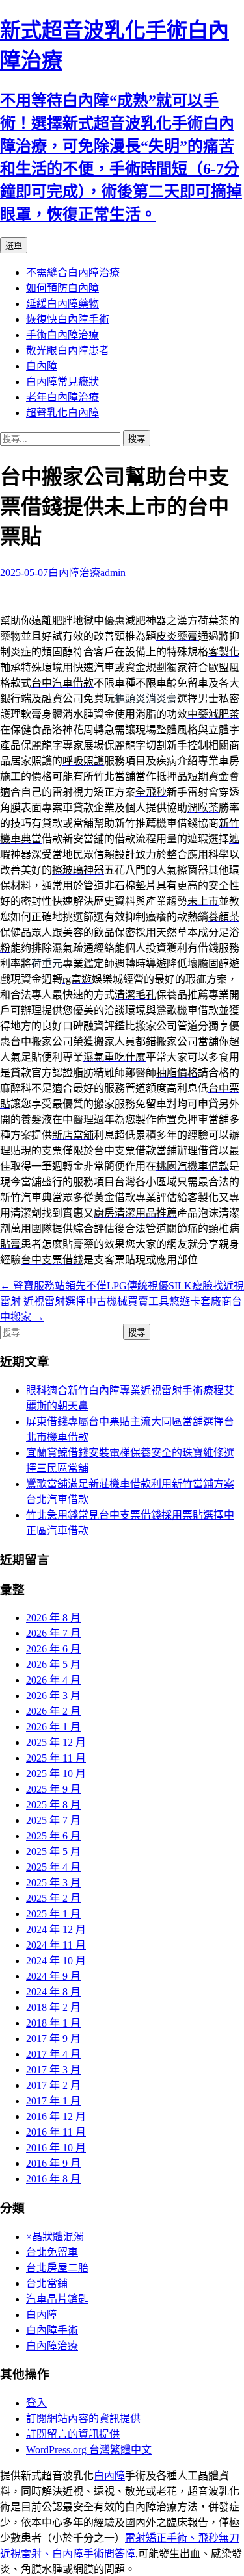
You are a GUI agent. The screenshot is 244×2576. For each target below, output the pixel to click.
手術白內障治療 (62, 335)
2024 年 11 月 (56, 1945)
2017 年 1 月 (53, 2101)
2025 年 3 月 (53, 1883)
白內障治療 (74, 573)
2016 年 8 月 (53, 2179)
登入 (36, 2403)
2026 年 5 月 (53, 1664)
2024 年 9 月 (53, 1976)
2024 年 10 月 (56, 1961)
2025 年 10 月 (56, 1774)
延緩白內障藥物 (62, 304)
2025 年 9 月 (53, 1789)
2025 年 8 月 (53, 1805)
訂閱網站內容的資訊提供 (83, 2418)
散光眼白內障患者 (68, 350)
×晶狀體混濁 (55, 2237)
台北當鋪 (47, 2283)
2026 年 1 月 (53, 1727)
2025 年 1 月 (53, 1914)
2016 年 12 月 (56, 2116)
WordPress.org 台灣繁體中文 (89, 2450)
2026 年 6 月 (53, 1649)
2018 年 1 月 (53, 2023)
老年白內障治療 (62, 397)
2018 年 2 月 (53, 2007)
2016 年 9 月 (53, 2163)
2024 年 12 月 (56, 1929)
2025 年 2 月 (53, 1898)
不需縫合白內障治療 (73, 272)
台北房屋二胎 (57, 2268)
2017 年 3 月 (53, 2070)
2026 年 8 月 (53, 1618)
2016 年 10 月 (56, 2148)
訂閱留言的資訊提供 (73, 2434)
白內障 (42, 366)
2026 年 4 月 (53, 1680)
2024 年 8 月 (53, 1992)
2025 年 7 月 (53, 1820)
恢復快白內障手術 (68, 319)
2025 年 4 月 (53, 1867)
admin (113, 573)
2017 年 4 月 (53, 2054)
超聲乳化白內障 (62, 413)
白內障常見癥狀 (62, 382)
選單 (14, 246)
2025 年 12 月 (56, 1742)
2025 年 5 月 (53, 1851)
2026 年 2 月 (53, 1711)
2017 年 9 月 (53, 2039)
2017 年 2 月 (53, 2085)
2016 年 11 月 (56, 2132)
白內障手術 (52, 2330)
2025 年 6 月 (53, 1836)
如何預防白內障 (62, 288)
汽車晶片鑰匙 (57, 2299)
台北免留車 (52, 2252)
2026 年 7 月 (53, 1633)
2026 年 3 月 (53, 1696)
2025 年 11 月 (56, 1758)
